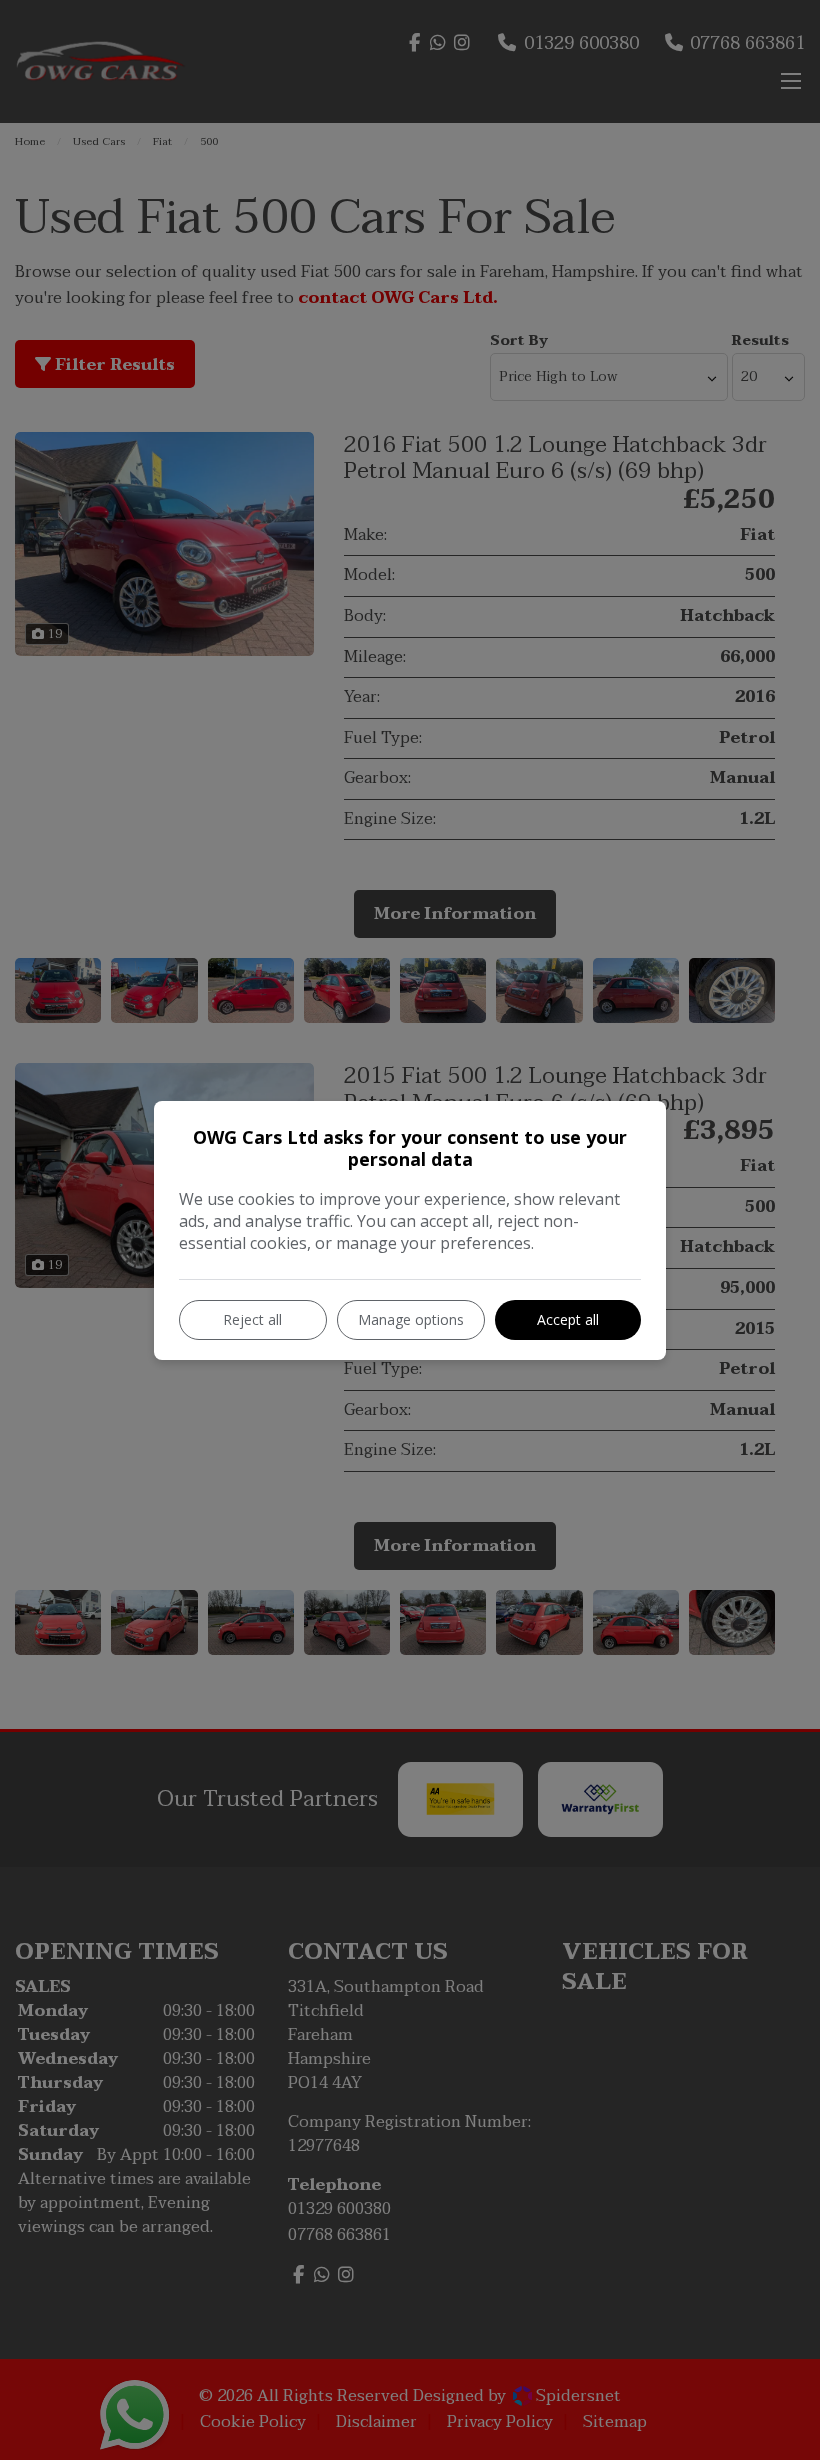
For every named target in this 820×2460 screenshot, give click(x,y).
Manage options (411, 1319)
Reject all (252, 1319)
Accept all (568, 1319)
